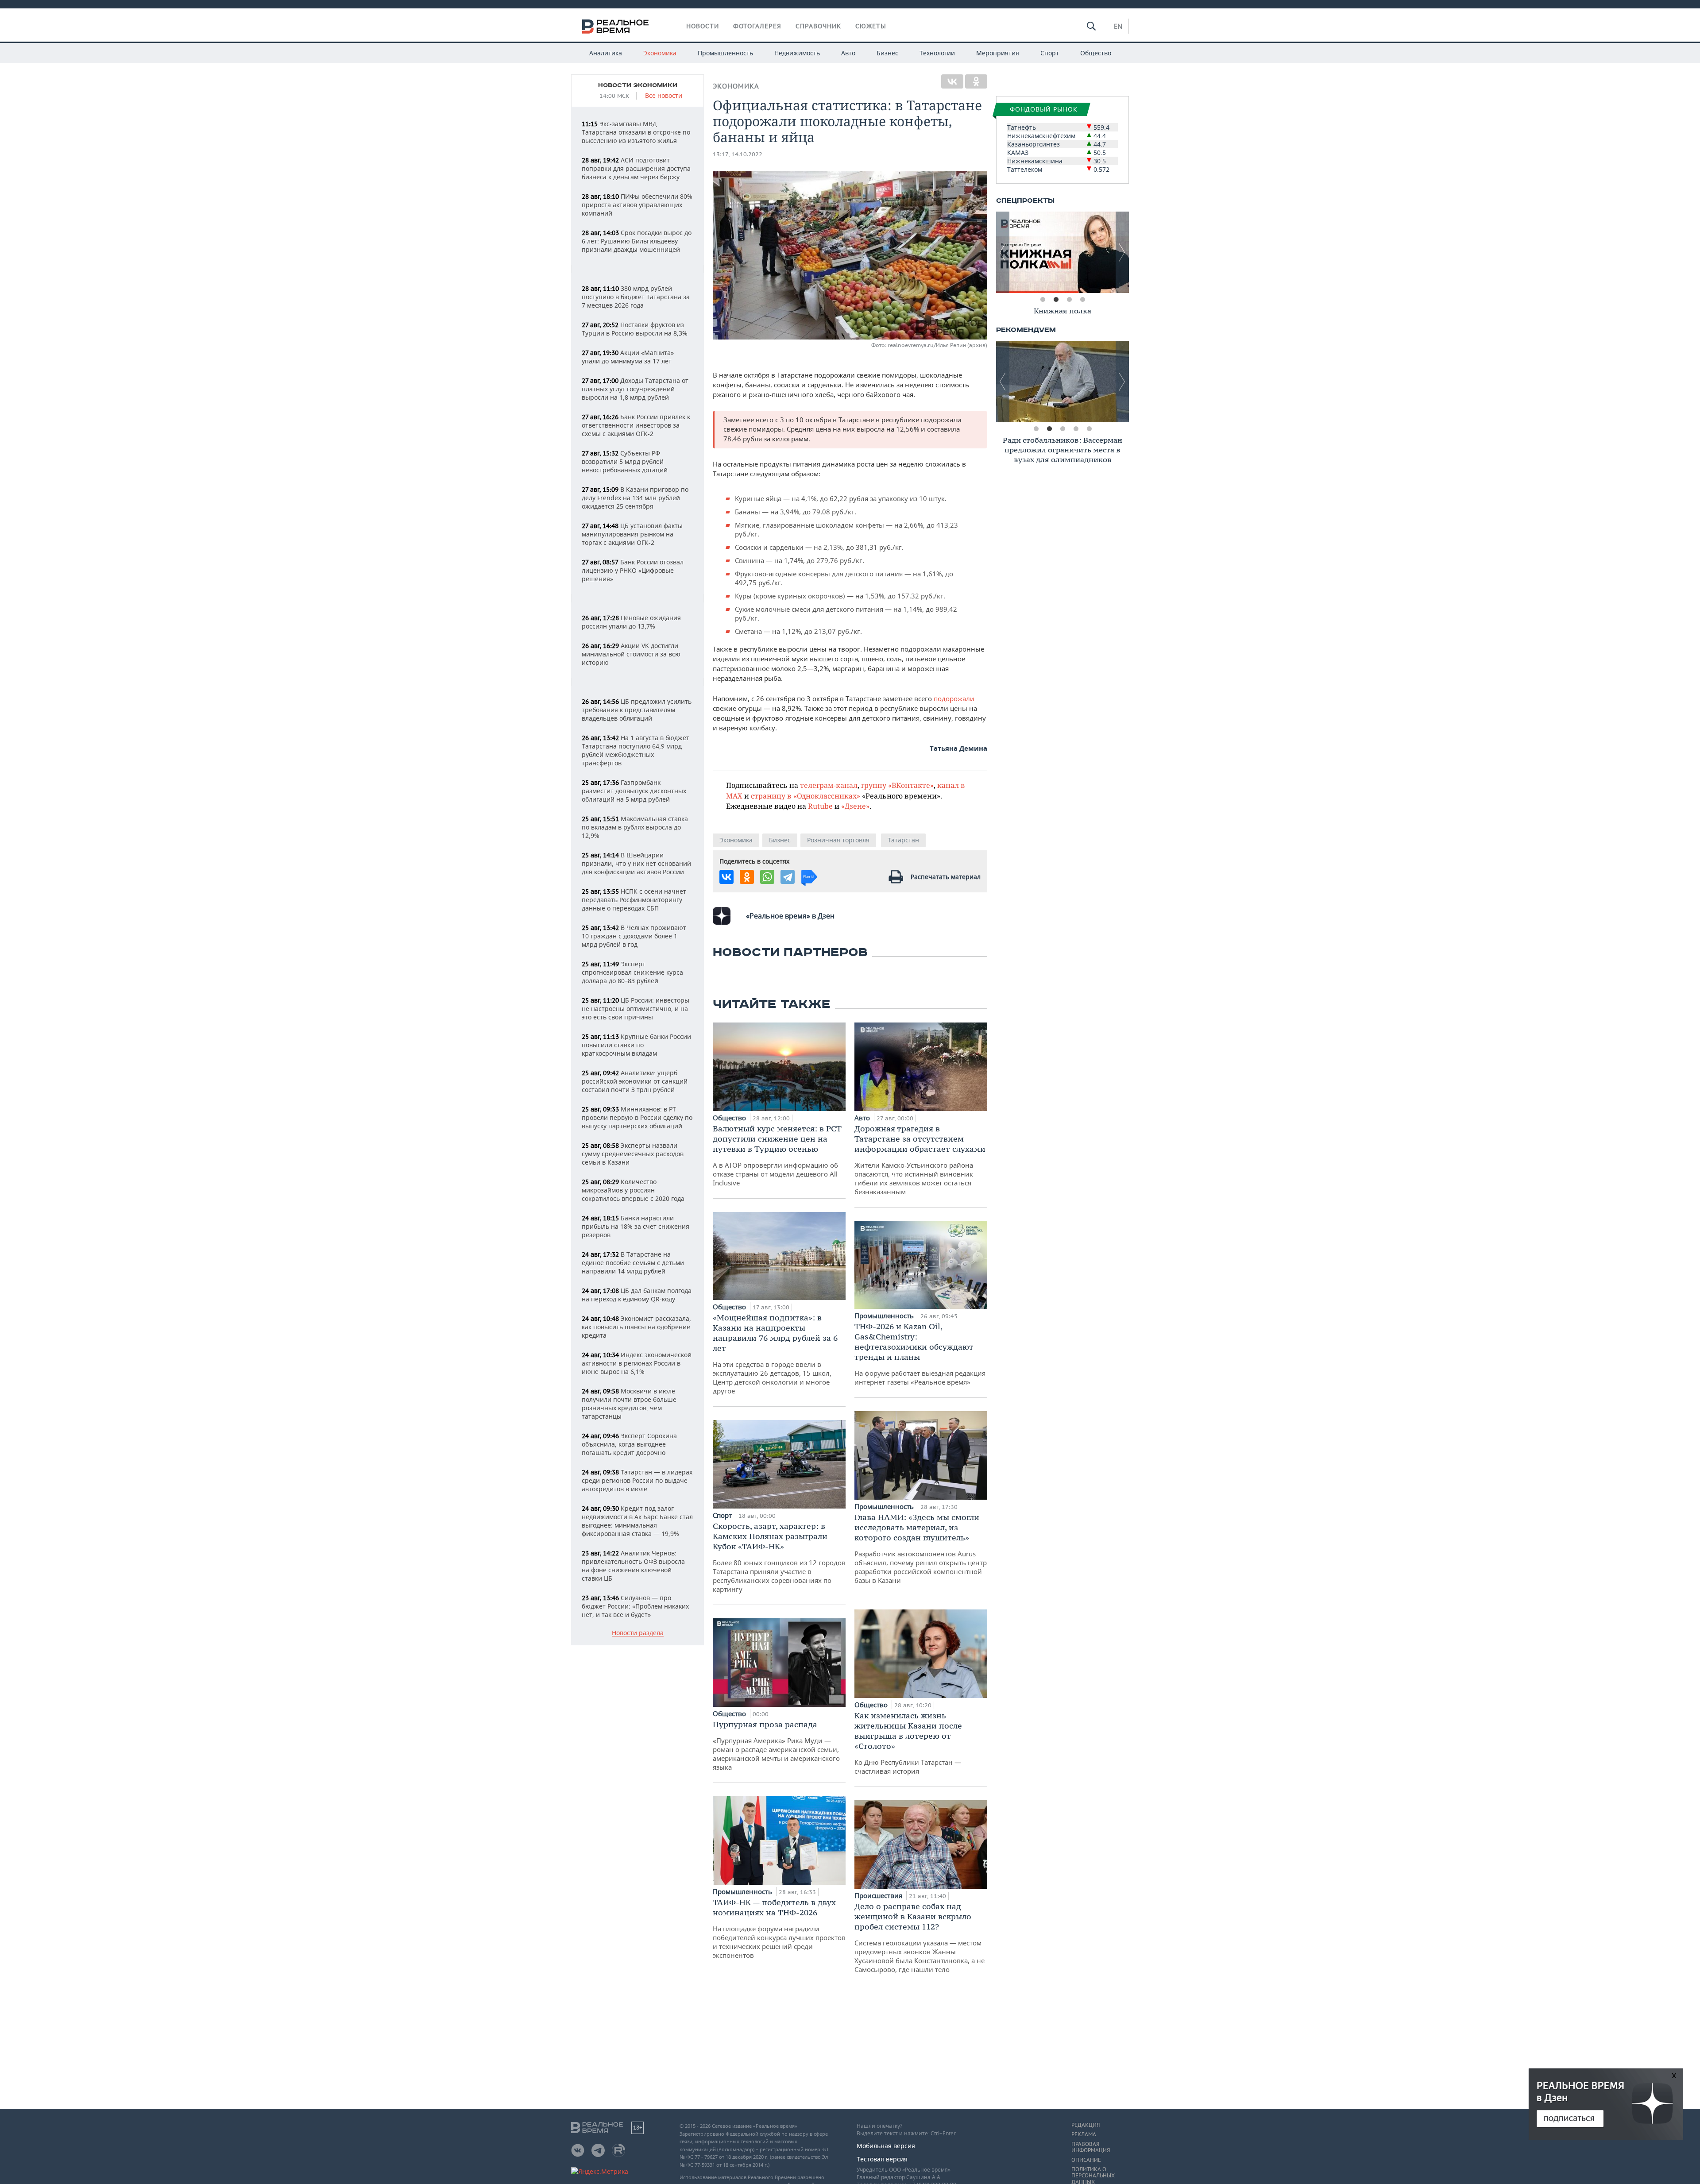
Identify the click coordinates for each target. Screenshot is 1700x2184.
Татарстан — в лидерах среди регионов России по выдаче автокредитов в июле (637, 1480)
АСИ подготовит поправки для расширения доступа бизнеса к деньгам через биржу (636, 168)
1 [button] (1043, 300)
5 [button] (1089, 429)
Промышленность (725, 53)
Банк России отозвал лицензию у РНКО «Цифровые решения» (633, 570)
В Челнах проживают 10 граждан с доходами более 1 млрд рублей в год (634, 936)
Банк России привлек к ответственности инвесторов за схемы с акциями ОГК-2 (636, 425)
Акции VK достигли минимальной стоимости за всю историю (631, 654)
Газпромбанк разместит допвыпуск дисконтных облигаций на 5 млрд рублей (634, 791)
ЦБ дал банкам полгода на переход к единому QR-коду (637, 1295)
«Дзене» (855, 806)
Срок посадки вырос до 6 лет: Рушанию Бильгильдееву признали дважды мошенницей (637, 241)
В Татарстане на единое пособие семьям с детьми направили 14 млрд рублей (633, 1263)
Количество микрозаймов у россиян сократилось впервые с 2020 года (633, 1190)
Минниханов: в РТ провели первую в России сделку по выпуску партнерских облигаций (637, 1117)
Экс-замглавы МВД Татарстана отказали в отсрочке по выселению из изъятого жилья (636, 132)
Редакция (1086, 2125)
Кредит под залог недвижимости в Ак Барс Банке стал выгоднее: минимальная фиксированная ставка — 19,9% (637, 1521)
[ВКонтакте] (952, 81)
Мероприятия (998, 53)
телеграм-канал (829, 785)
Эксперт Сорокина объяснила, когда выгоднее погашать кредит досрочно (629, 1444)
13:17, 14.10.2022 (738, 154)
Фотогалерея (757, 26)
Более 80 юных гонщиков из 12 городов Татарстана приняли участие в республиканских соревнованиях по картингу (779, 1557)
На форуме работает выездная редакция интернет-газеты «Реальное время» (920, 1354)
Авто (848, 53)
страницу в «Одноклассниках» (806, 796)
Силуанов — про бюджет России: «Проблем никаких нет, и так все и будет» (635, 1606)
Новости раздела (638, 1633)
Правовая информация (1091, 2147)
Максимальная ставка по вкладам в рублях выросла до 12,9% (635, 827)
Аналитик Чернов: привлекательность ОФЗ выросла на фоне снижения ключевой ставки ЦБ (633, 1566)
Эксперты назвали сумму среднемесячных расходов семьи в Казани (633, 1154)
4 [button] (1082, 300)
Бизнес (887, 53)
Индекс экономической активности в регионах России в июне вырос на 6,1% (637, 1363)
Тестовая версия (882, 2159)
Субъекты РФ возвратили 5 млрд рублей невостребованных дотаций (625, 461)
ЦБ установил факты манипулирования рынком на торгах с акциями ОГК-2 (632, 534)
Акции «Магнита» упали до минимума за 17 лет (628, 357)
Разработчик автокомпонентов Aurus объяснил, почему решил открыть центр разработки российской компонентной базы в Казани (921, 1548)
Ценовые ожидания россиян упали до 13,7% (631, 622)
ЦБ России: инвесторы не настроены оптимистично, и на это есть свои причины (636, 1009)
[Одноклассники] (976, 81)
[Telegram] (788, 877)
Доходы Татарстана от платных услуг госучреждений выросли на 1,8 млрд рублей (635, 389)
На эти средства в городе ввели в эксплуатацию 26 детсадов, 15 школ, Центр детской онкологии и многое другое (775, 1354)
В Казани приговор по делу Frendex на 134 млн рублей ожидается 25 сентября (635, 498)
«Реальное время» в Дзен (790, 916)
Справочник (818, 26)
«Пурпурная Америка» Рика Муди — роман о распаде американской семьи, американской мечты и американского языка (776, 1745)
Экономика (660, 53)
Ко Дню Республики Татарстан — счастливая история (908, 1743)
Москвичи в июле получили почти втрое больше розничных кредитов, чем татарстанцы (629, 1404)
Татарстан (903, 840)
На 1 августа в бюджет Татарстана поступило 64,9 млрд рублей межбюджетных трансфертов (636, 750)
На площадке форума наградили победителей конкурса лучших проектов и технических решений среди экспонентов (779, 1928)
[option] (1062, 252)
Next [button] (1122, 252)
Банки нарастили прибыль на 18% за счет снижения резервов (636, 1226)
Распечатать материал (946, 877)
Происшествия (879, 1895)
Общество (1096, 53)
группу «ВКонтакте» (897, 785)
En (1118, 26)
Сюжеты (871, 26)
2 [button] (1056, 300)
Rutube (820, 806)
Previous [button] (1003, 252)
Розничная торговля (838, 840)
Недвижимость (797, 53)
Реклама (1084, 2134)
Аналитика (606, 53)
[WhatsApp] (767, 877)
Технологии (937, 53)
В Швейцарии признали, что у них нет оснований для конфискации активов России (636, 863)
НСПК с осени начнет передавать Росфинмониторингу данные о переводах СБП (634, 900)
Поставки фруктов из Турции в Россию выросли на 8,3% (635, 329)
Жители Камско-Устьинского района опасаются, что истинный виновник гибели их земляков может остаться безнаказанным (920, 1160)
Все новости (664, 96)
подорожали (954, 698)
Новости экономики (638, 85)
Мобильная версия (886, 2146)
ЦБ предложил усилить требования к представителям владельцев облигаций (637, 710)
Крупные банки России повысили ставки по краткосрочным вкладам (636, 1045)
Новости (703, 26)
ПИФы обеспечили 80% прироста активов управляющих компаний (637, 205)
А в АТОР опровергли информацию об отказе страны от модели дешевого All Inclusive (777, 1155)
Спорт (1050, 53)
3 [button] (1069, 300)
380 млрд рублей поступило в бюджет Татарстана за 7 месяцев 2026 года (636, 297)
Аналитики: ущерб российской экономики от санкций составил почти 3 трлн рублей (635, 1081)
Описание (1086, 2160)
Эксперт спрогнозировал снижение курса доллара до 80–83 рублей (632, 972)
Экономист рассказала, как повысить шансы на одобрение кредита (636, 1327)
